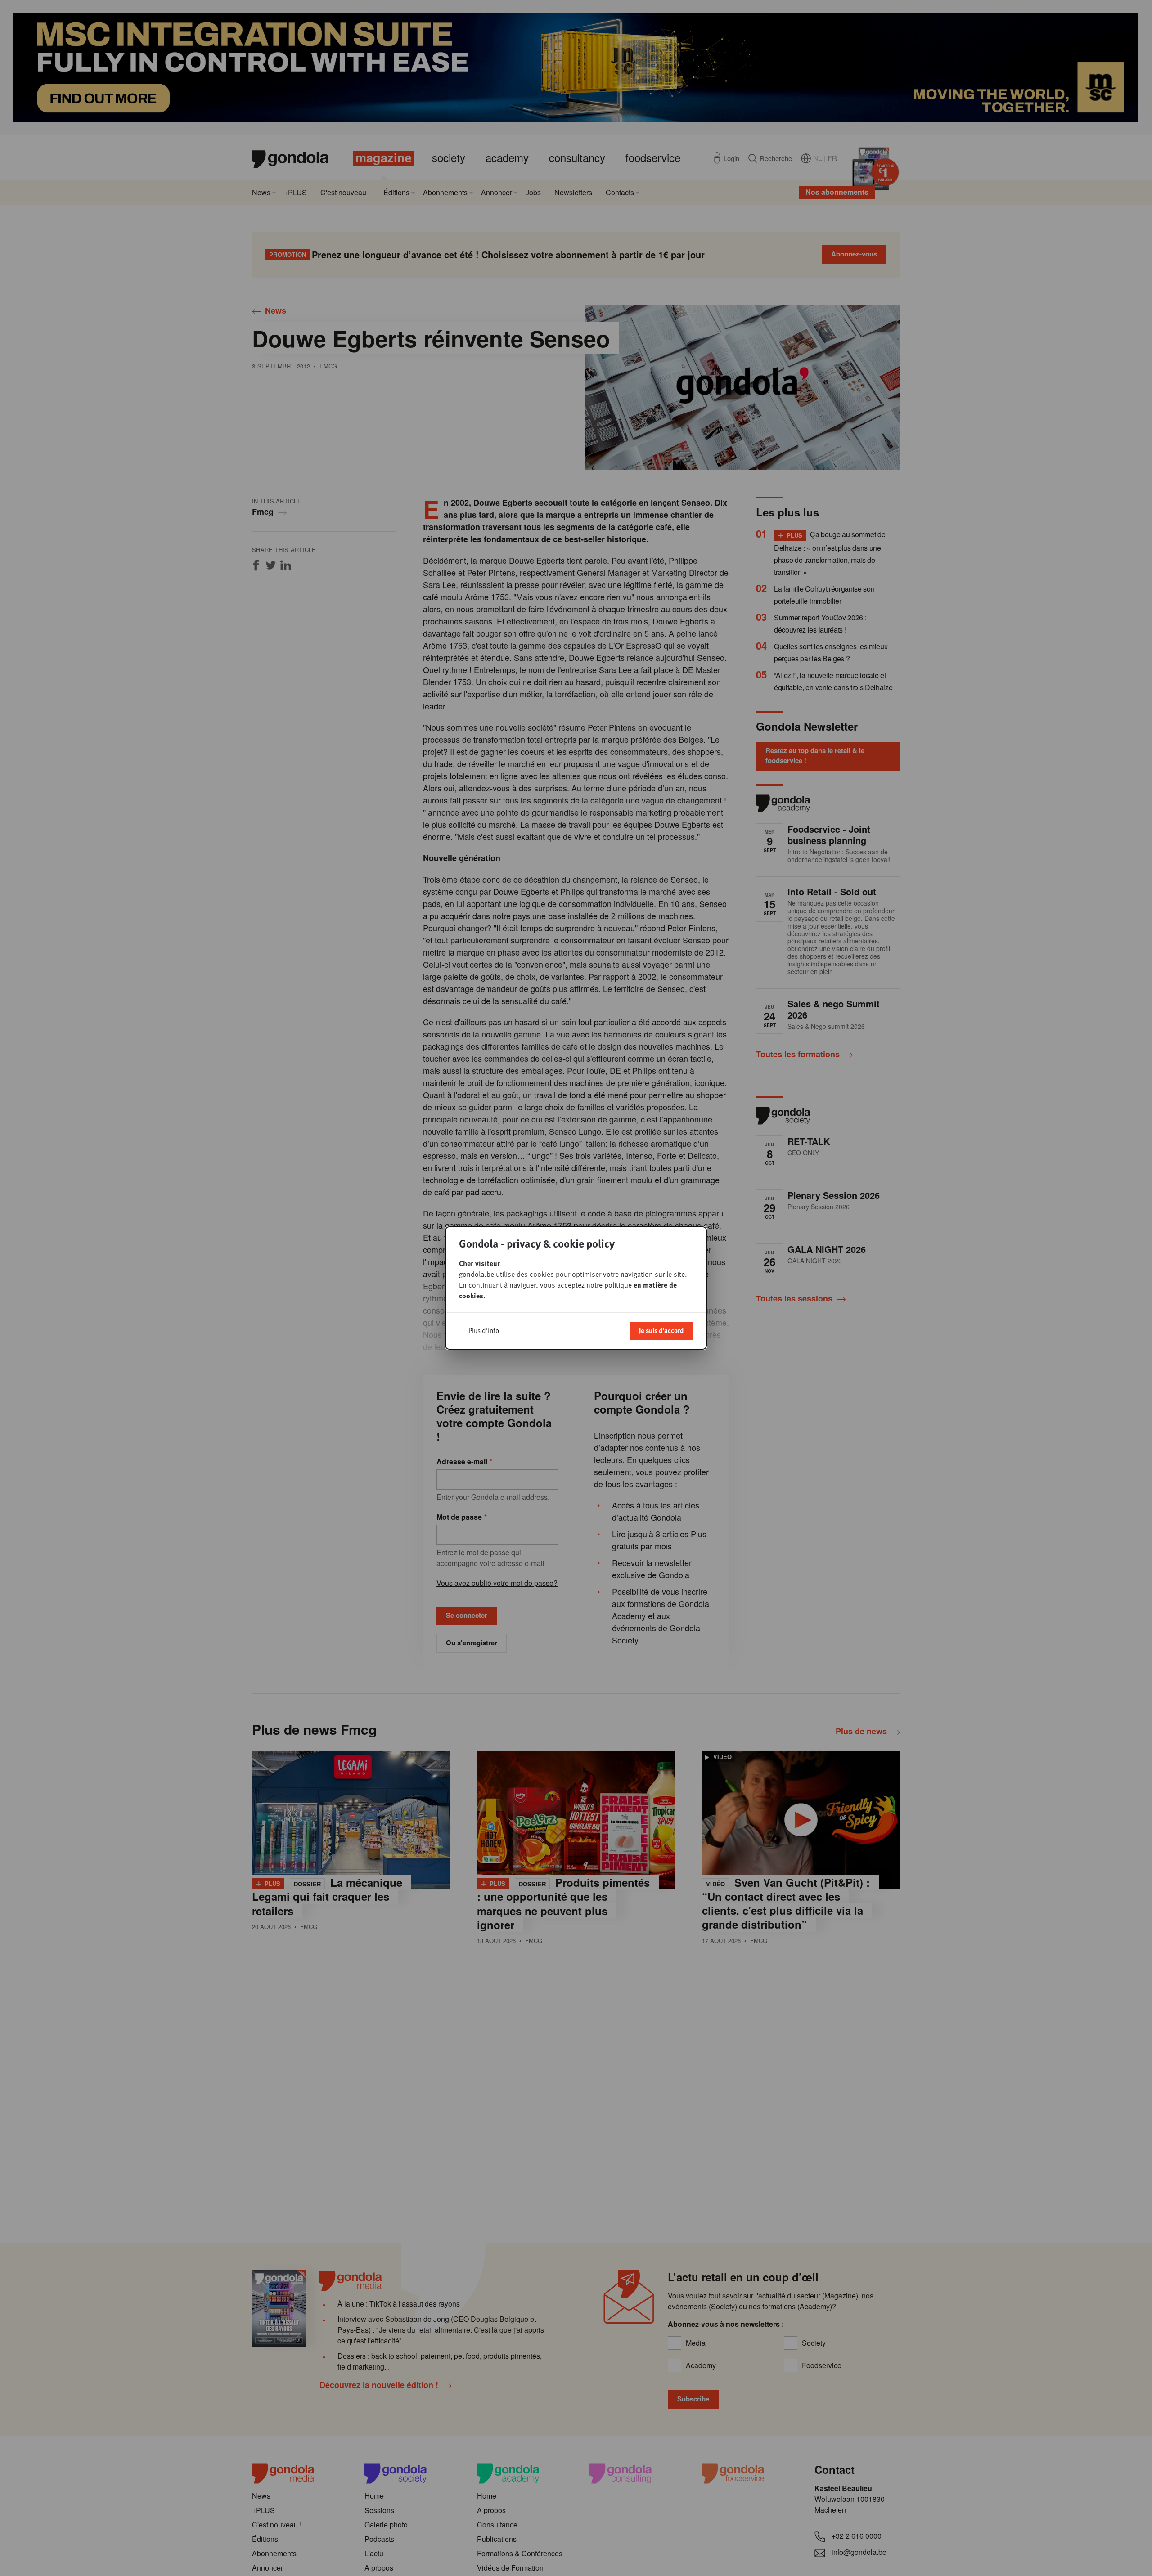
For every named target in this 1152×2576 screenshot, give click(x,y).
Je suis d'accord (661, 1330)
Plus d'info (484, 1330)
